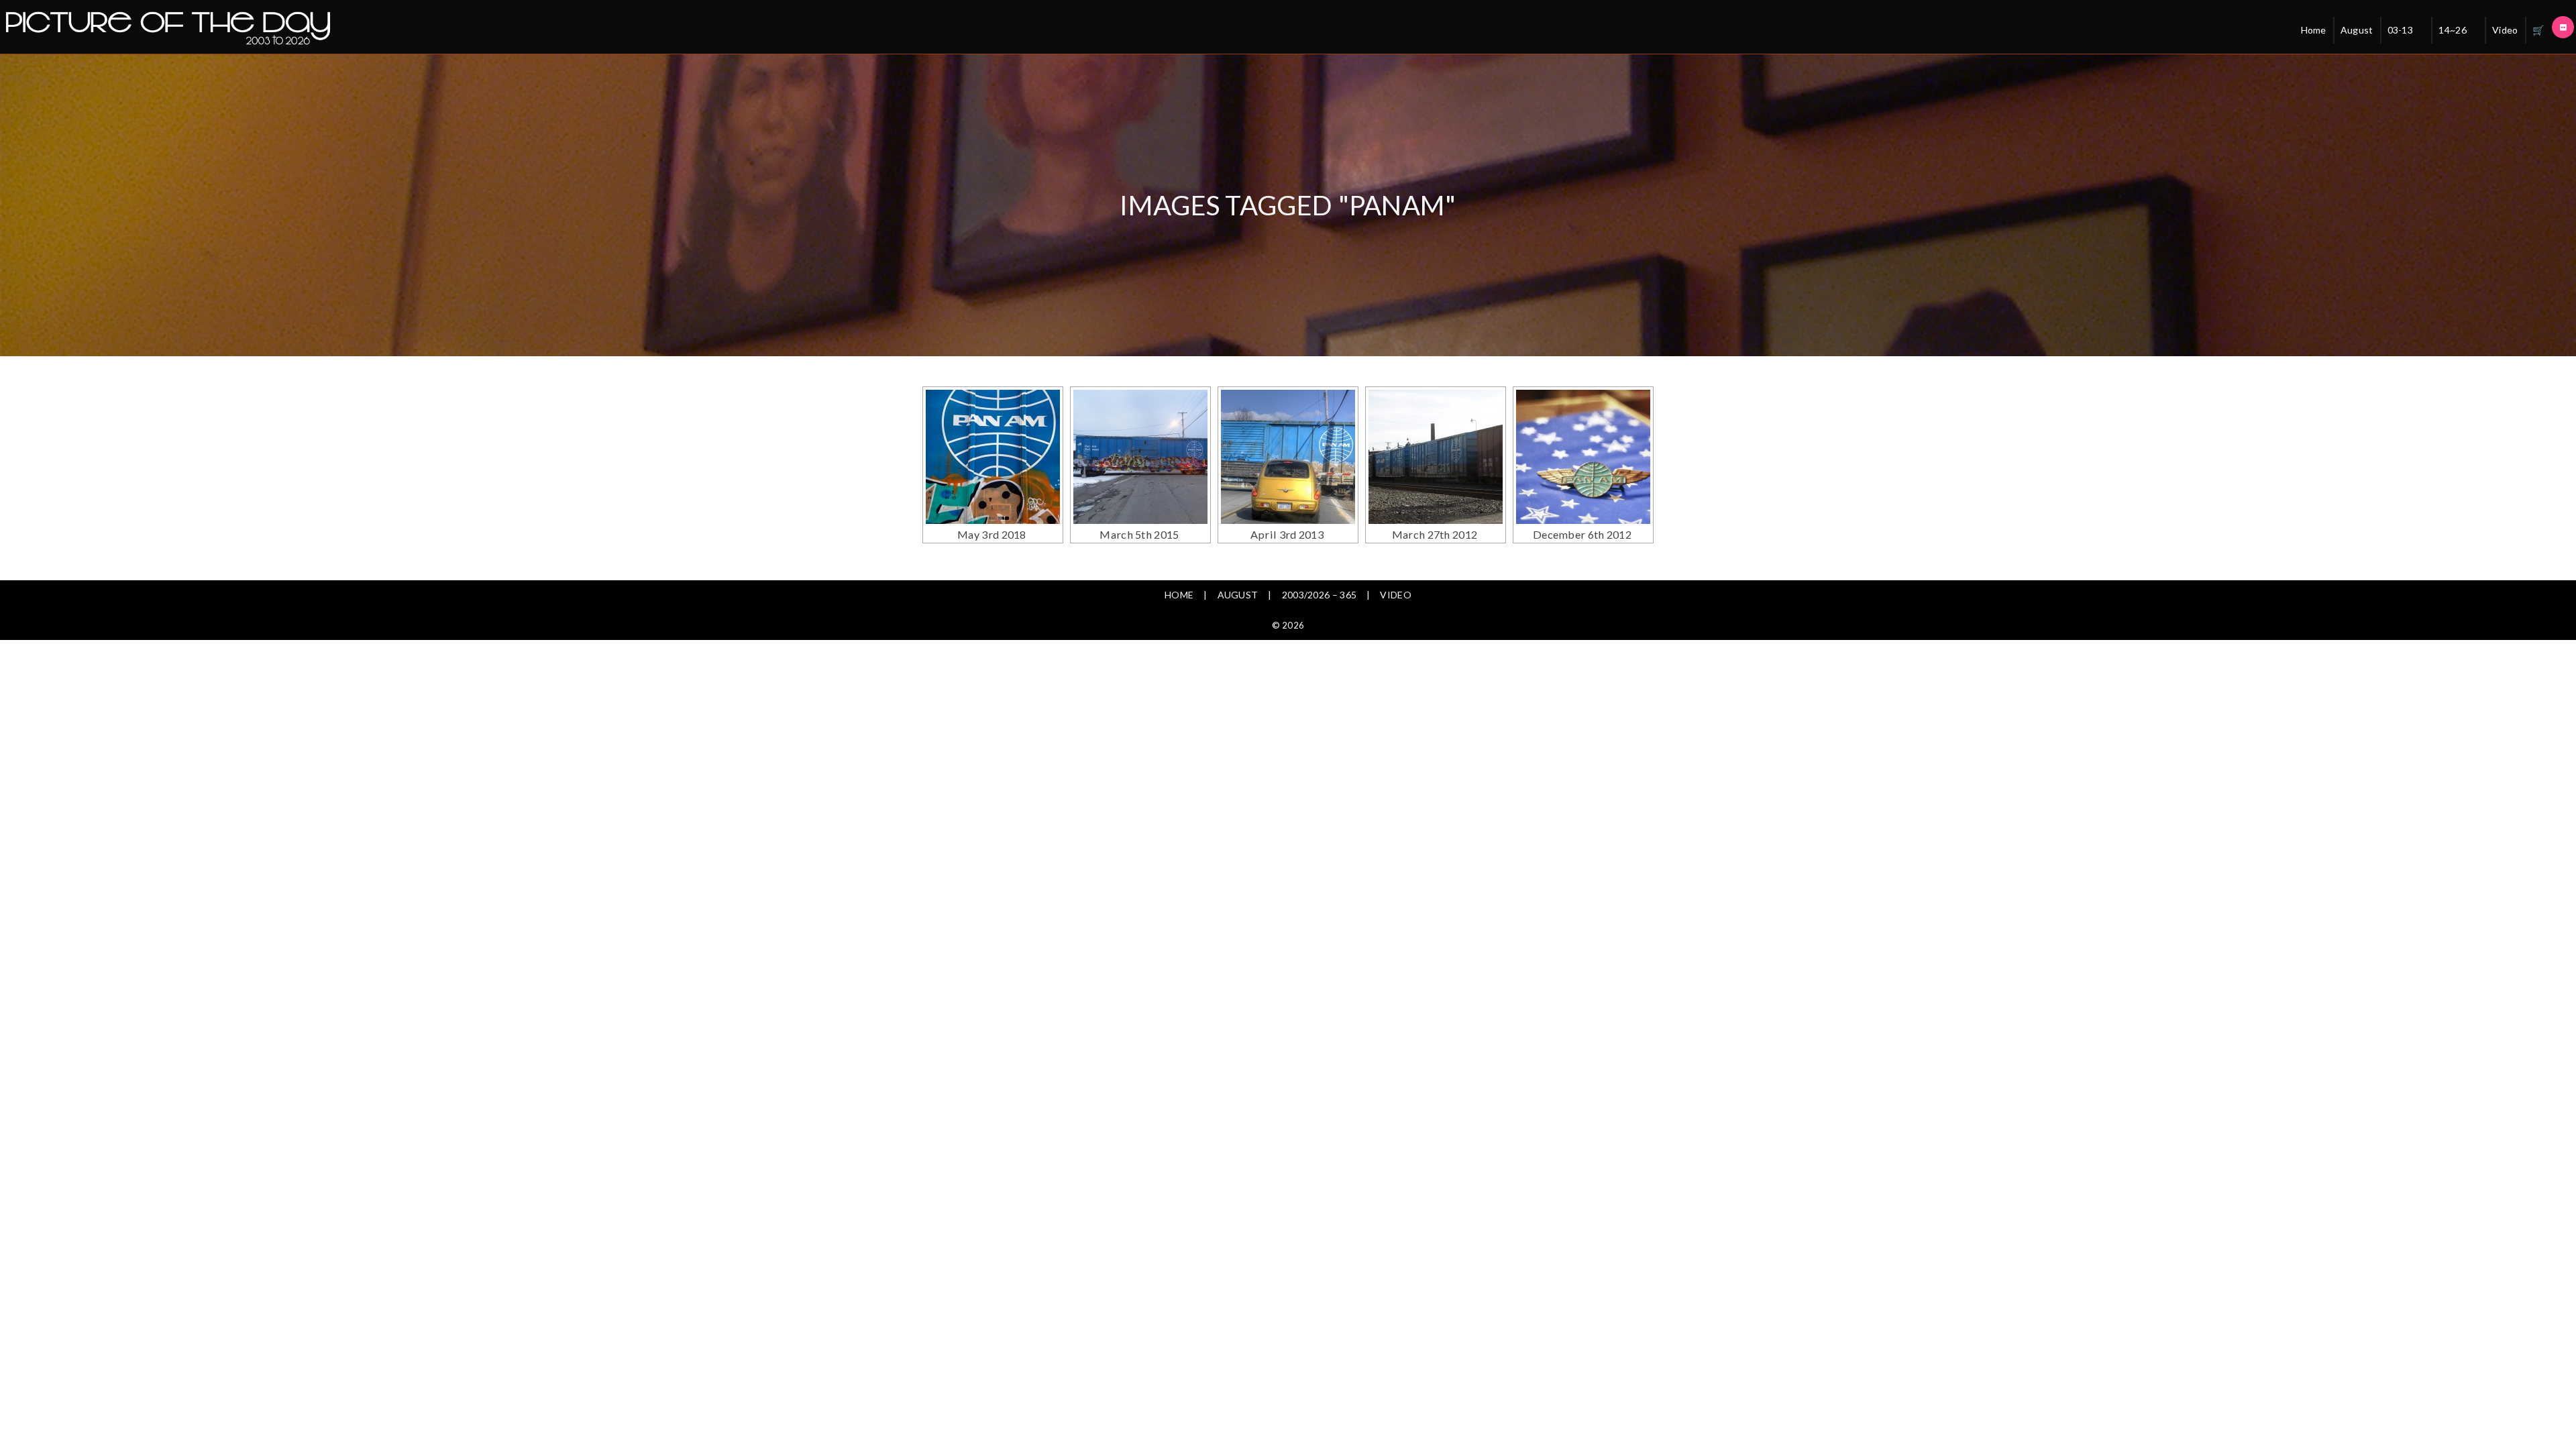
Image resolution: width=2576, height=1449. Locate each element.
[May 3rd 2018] (993, 457)
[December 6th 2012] (1583, 457)
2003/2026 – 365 (1320, 595)
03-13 (2401, 30)
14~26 (2453, 30)
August (2357, 30)
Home (2314, 30)
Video (2505, 30)
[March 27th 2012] (1436, 457)
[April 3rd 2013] (1288, 457)
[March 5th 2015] (1140, 457)
